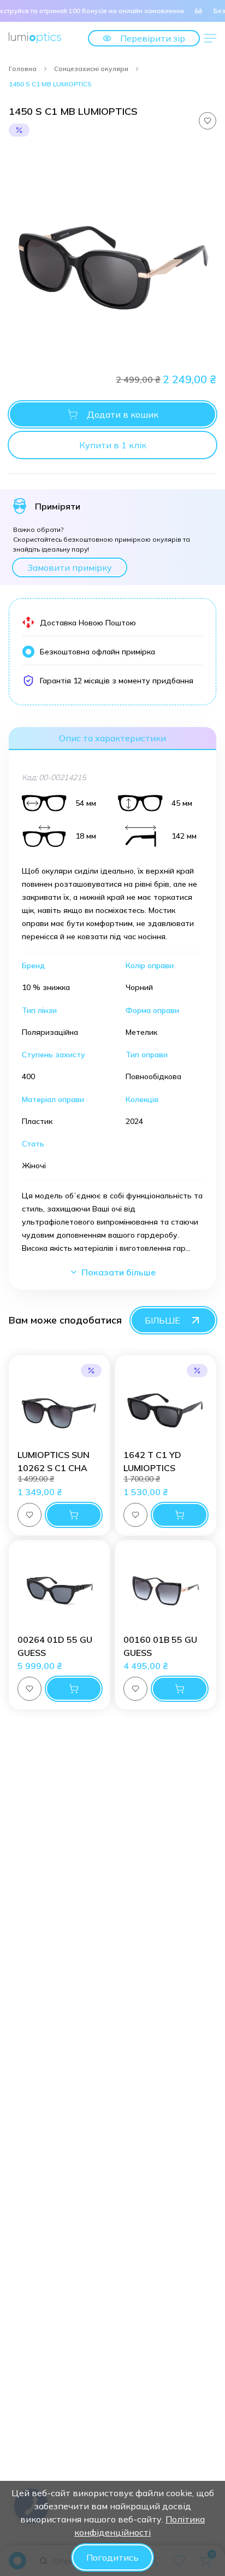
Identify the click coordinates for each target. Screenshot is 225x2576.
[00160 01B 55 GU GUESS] (165, 1591)
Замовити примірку (70, 567)
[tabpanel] (112, 254)
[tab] (112, 739)
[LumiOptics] (35, 37)
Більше (162, 1320)
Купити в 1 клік (113, 445)
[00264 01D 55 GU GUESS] (60, 1591)
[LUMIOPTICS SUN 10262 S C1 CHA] (60, 1406)
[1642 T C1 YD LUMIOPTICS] (165, 1406)
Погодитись (112, 2557)
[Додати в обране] (208, 121)
